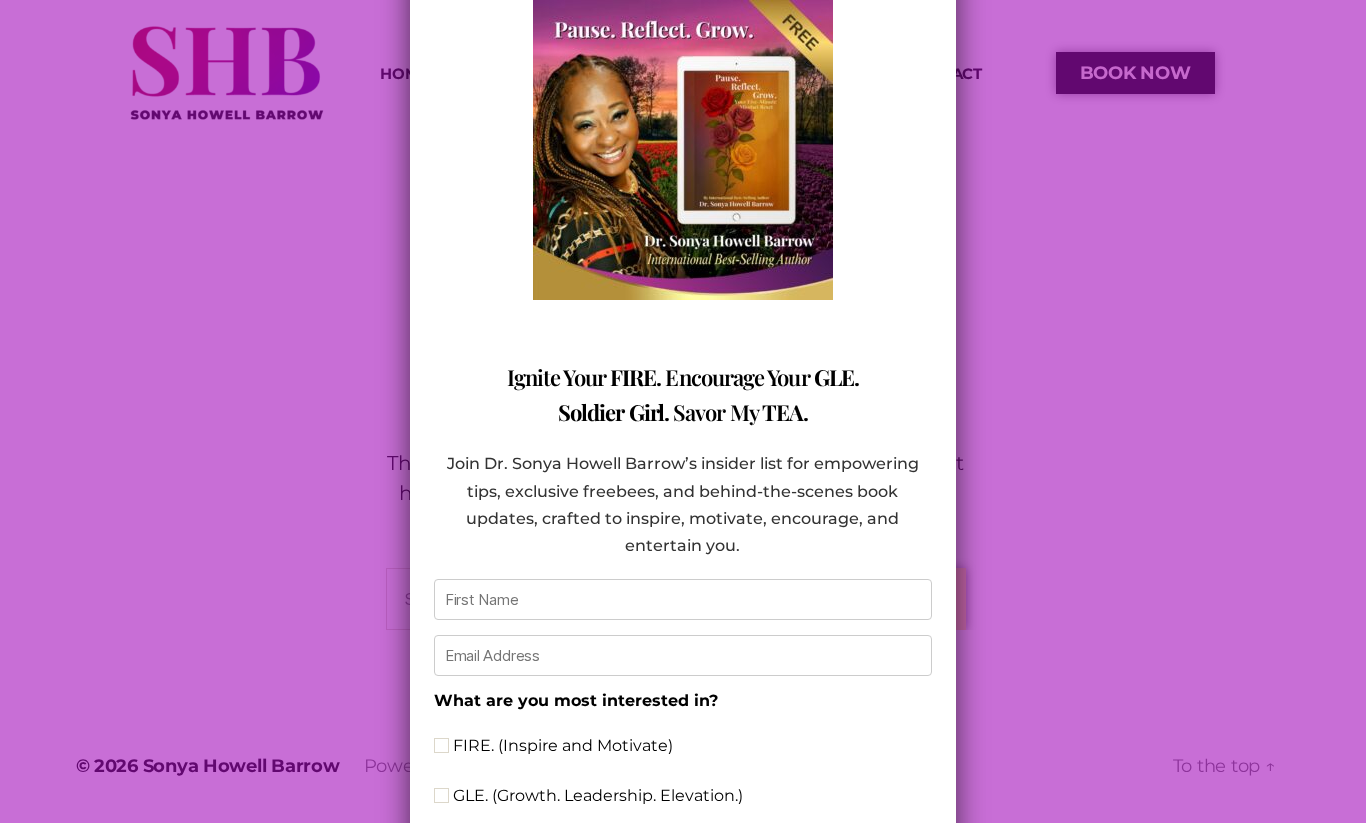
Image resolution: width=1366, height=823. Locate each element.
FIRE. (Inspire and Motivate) (561, 745)
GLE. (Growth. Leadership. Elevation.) (596, 795)
